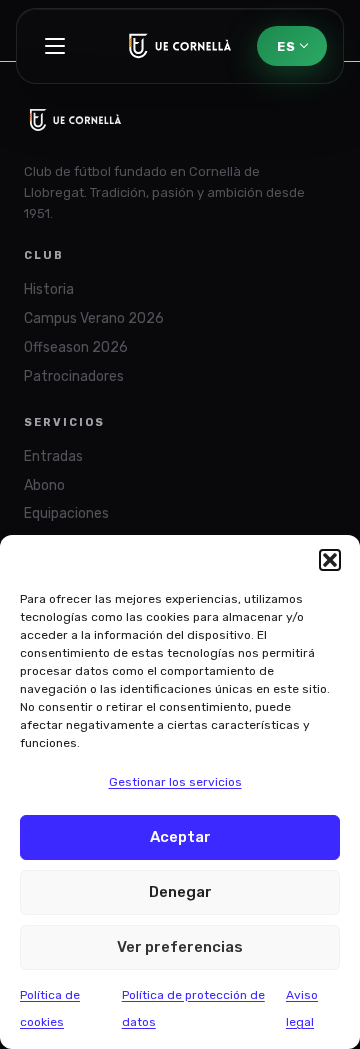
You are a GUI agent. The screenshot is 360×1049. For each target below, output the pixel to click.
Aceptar (180, 837)
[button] (330, 560)
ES (286, 46)
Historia (49, 289)
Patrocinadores (74, 376)
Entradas (53, 456)
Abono (44, 485)
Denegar (180, 892)
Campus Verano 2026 (94, 318)
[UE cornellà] (180, 46)
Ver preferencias (180, 947)
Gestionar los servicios (175, 782)
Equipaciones (66, 513)
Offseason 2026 (76, 347)
